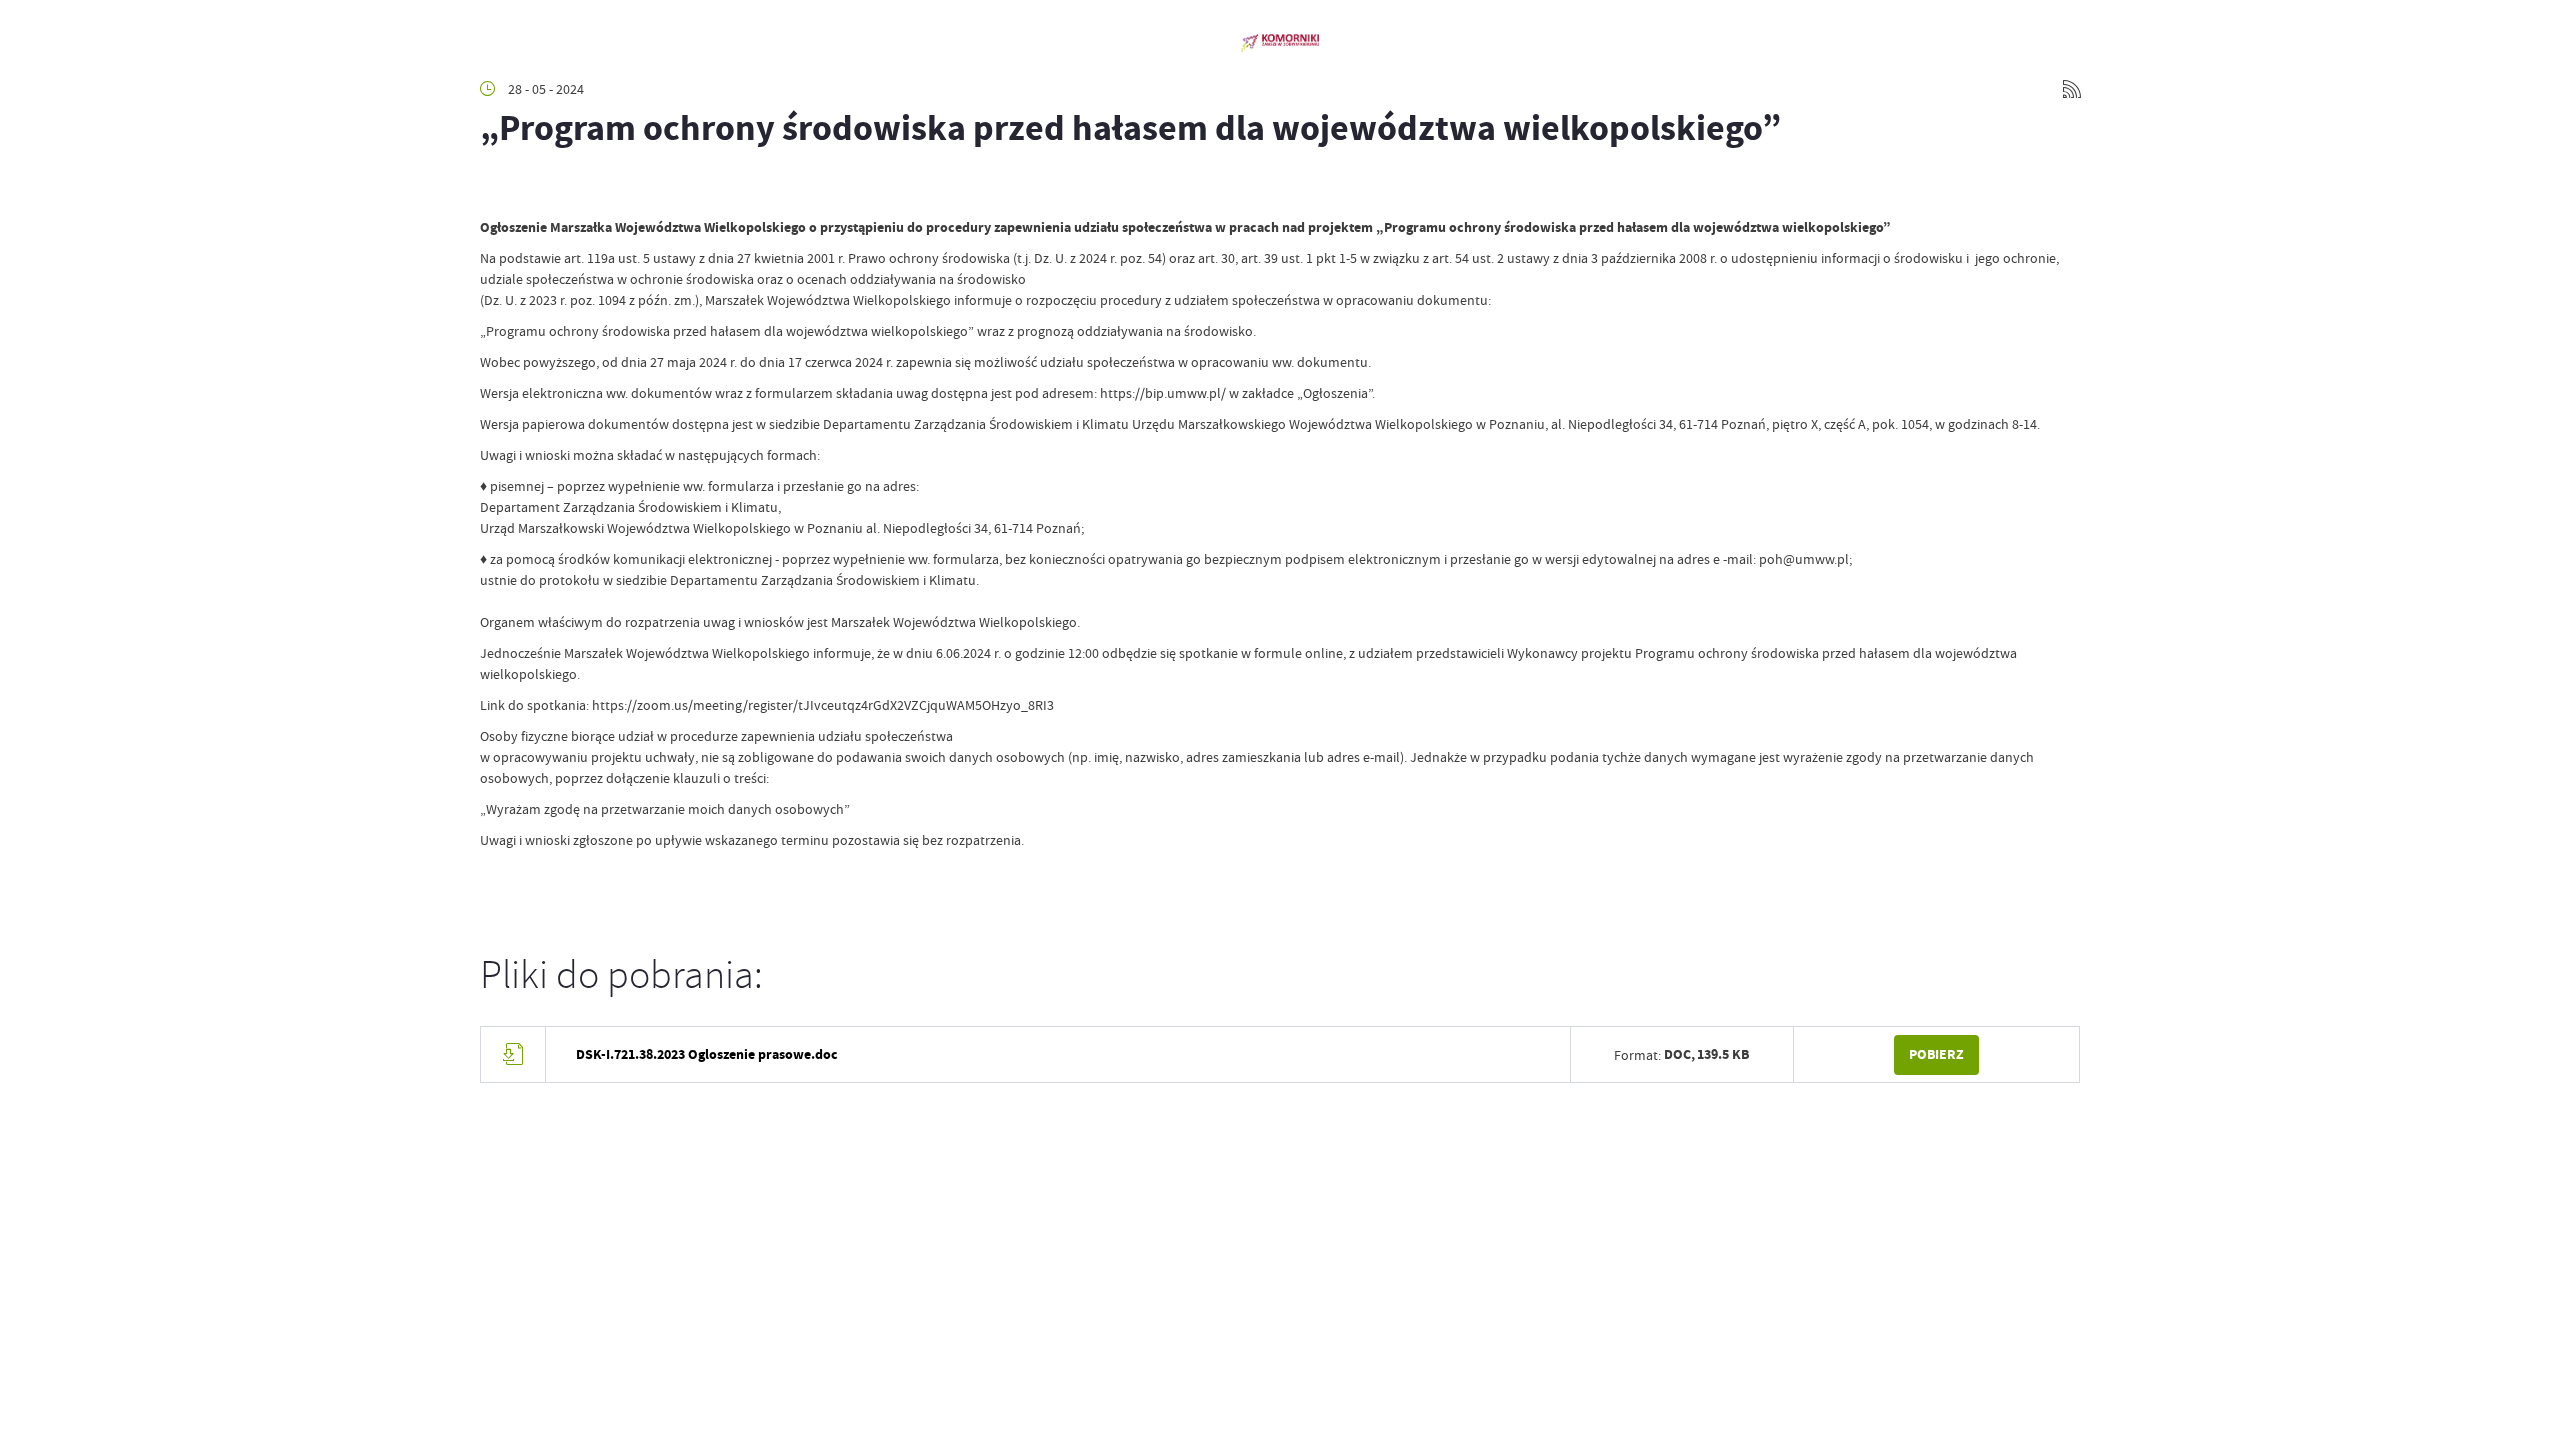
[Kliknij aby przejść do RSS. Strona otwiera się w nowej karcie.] (2072, 89)
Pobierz (1936, 1054)
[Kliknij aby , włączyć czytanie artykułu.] (496, 187)
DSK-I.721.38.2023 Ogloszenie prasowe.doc (707, 1054)
